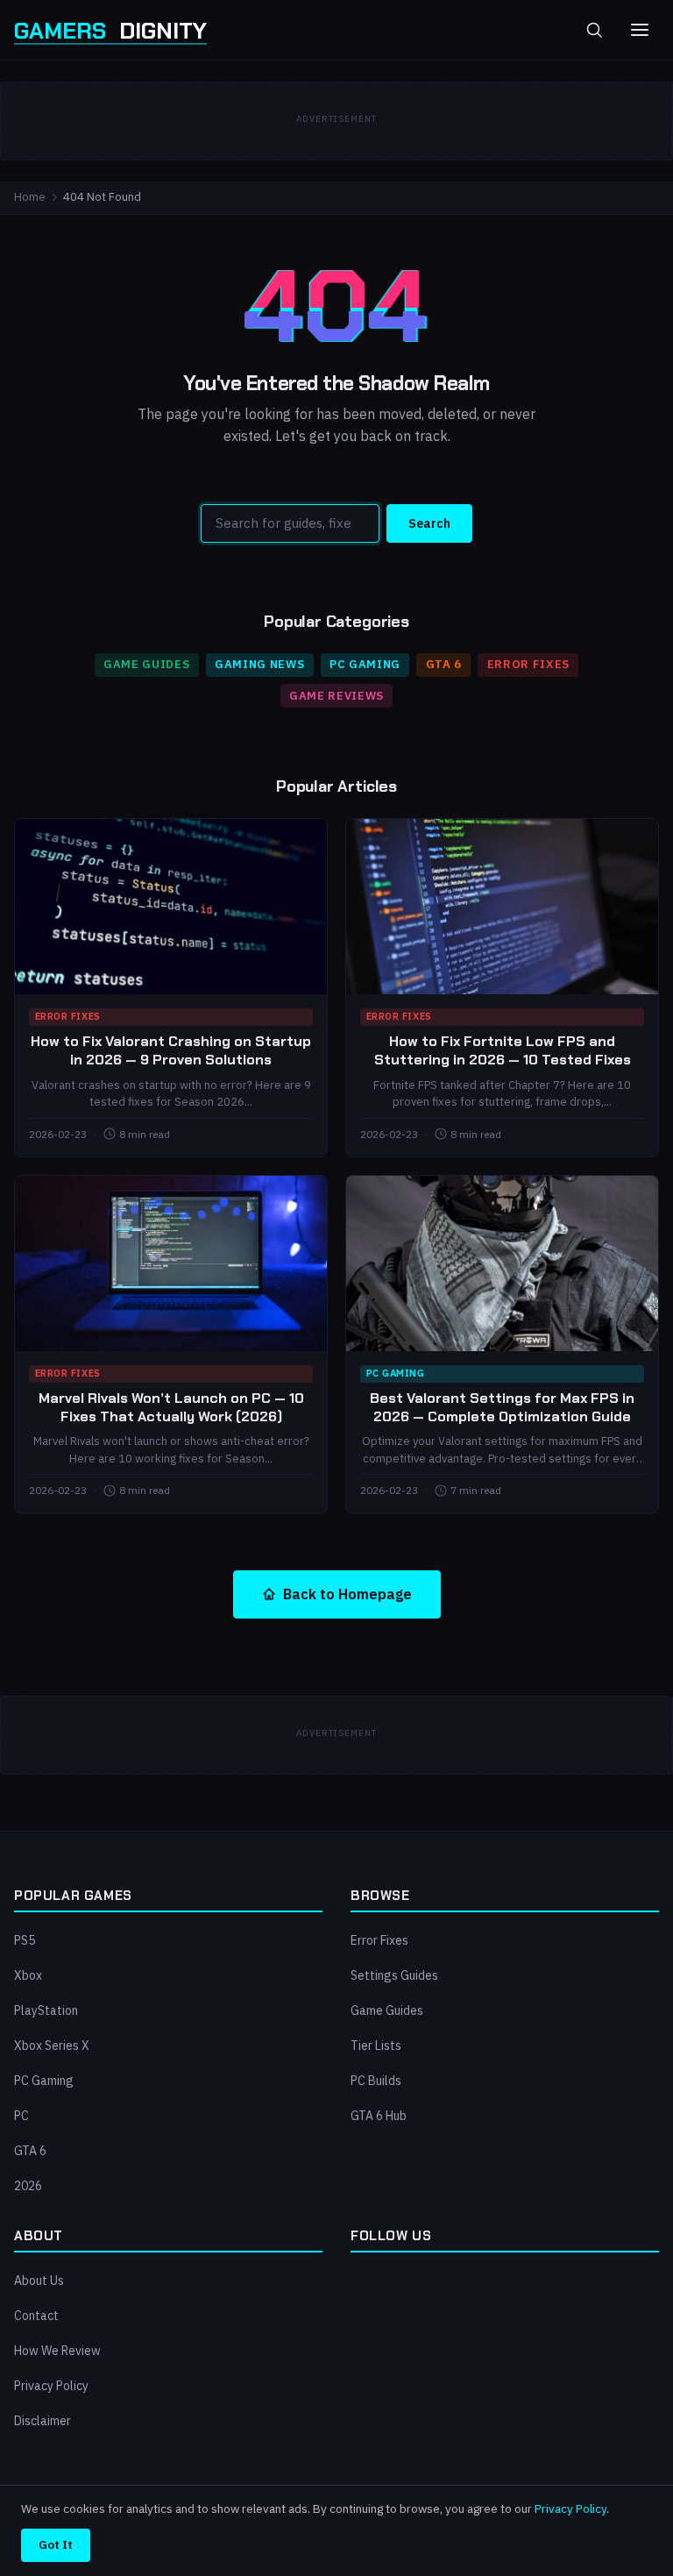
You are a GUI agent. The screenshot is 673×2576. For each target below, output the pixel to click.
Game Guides (146, 664)
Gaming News (259, 664)
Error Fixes (528, 664)
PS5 (25, 1940)
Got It (56, 2544)
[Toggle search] (594, 30)
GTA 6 (444, 664)
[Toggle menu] (640, 30)
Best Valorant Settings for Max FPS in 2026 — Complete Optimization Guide (502, 1407)
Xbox (28, 1975)
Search (429, 523)
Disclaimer (43, 2421)
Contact (36, 2316)
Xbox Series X (52, 2046)
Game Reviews (336, 696)
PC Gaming (365, 664)
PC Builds (376, 2081)
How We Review (57, 2351)
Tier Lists (376, 2046)
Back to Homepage (347, 1594)
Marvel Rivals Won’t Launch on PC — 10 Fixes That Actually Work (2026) (171, 1407)
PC (21, 2116)
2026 (28, 2186)
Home (30, 197)
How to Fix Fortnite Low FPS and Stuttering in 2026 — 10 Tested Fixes (503, 1050)
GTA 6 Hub (379, 2116)
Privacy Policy (51, 2386)
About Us (39, 2281)
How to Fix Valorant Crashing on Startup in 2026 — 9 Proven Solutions (171, 1050)
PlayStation (46, 2010)
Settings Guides (394, 1975)
